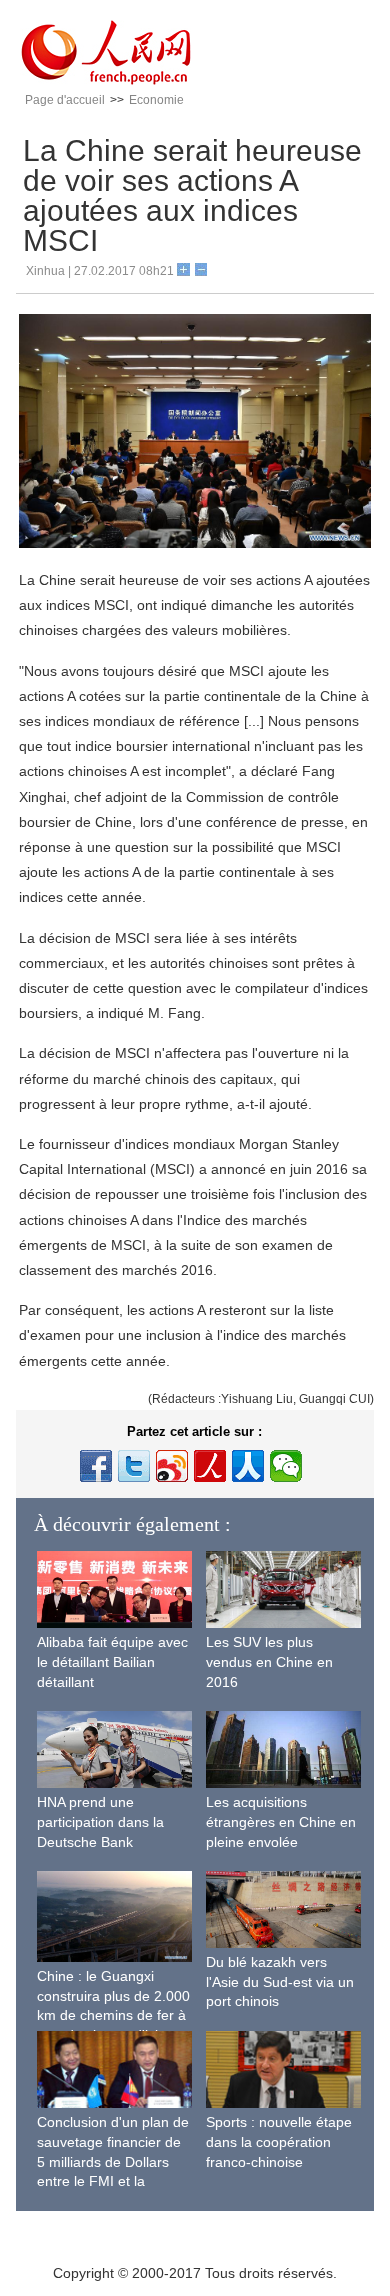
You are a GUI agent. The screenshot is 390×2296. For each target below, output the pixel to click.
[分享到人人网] (248, 1466)
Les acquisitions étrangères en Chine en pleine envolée (281, 1821)
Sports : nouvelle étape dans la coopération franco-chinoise (279, 2141)
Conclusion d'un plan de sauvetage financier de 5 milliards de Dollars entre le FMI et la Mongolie (113, 2161)
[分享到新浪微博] (172, 1466)
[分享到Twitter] (134, 1466)
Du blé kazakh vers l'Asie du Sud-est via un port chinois (280, 1981)
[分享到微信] (286, 1466)
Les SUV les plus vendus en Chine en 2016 (269, 1661)
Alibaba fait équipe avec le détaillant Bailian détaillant (112, 1661)
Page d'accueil (65, 100)
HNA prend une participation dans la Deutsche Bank (100, 1821)
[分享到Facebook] (96, 1466)
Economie (156, 100)
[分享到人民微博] (210, 1466)
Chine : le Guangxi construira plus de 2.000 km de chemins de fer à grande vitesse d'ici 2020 (113, 2015)
